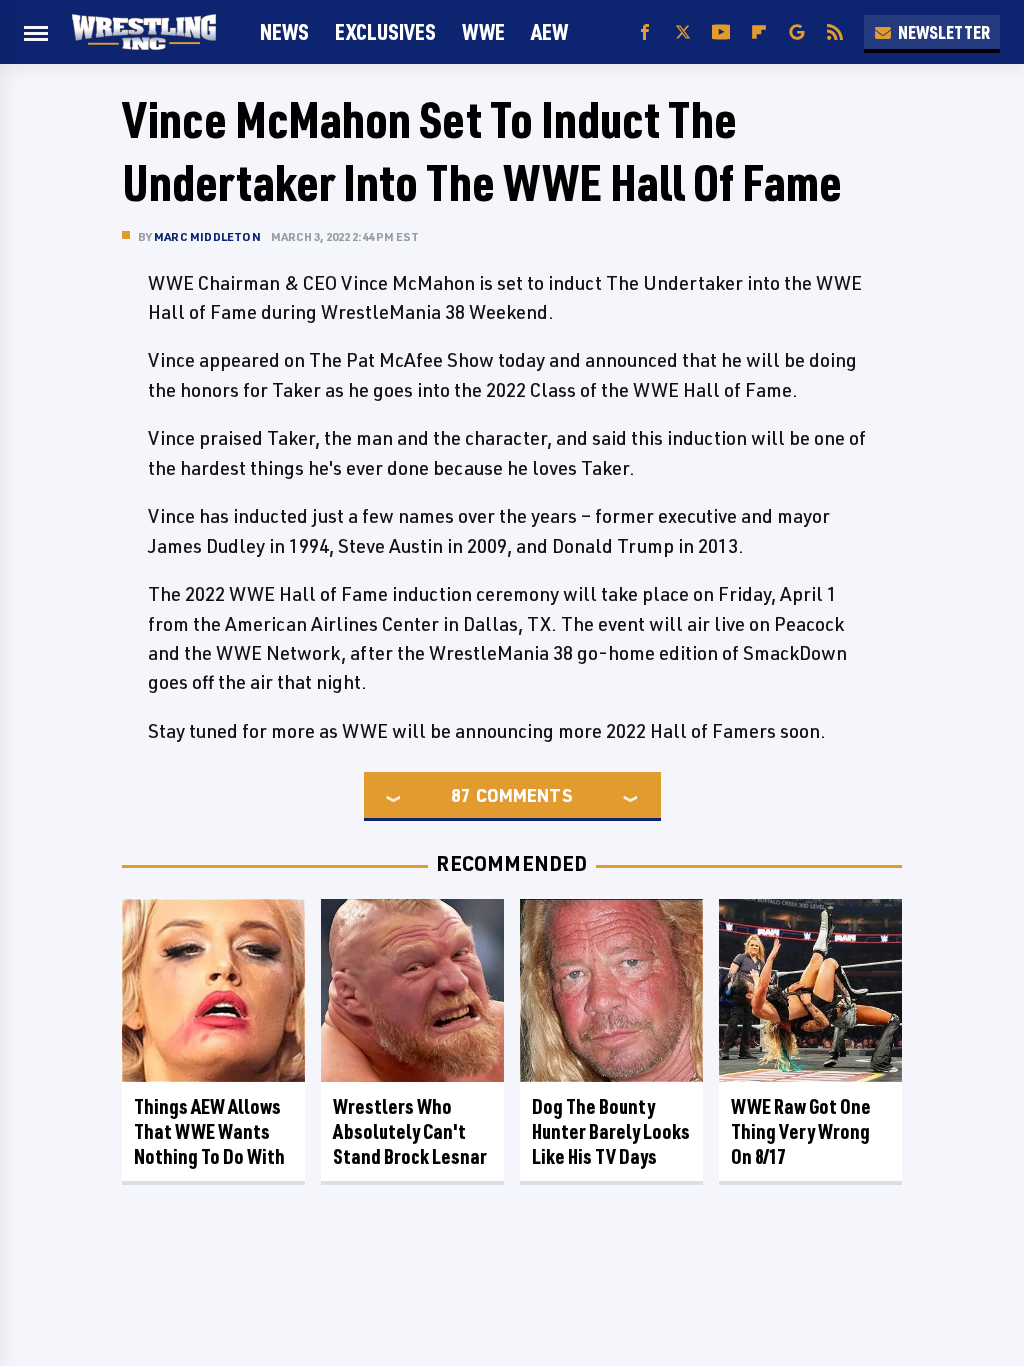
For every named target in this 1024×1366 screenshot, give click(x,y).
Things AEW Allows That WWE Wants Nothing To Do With (209, 1131)
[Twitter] (683, 32)
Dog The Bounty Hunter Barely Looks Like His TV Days (611, 1131)
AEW (549, 31)
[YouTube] (721, 32)
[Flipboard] (759, 32)
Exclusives (385, 31)
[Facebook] (645, 32)
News (284, 31)
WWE (483, 31)
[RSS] (835, 32)
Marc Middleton (207, 236)
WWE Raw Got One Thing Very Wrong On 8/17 (801, 1131)
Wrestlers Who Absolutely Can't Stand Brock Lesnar (410, 1131)
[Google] (797, 32)
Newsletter (944, 32)
